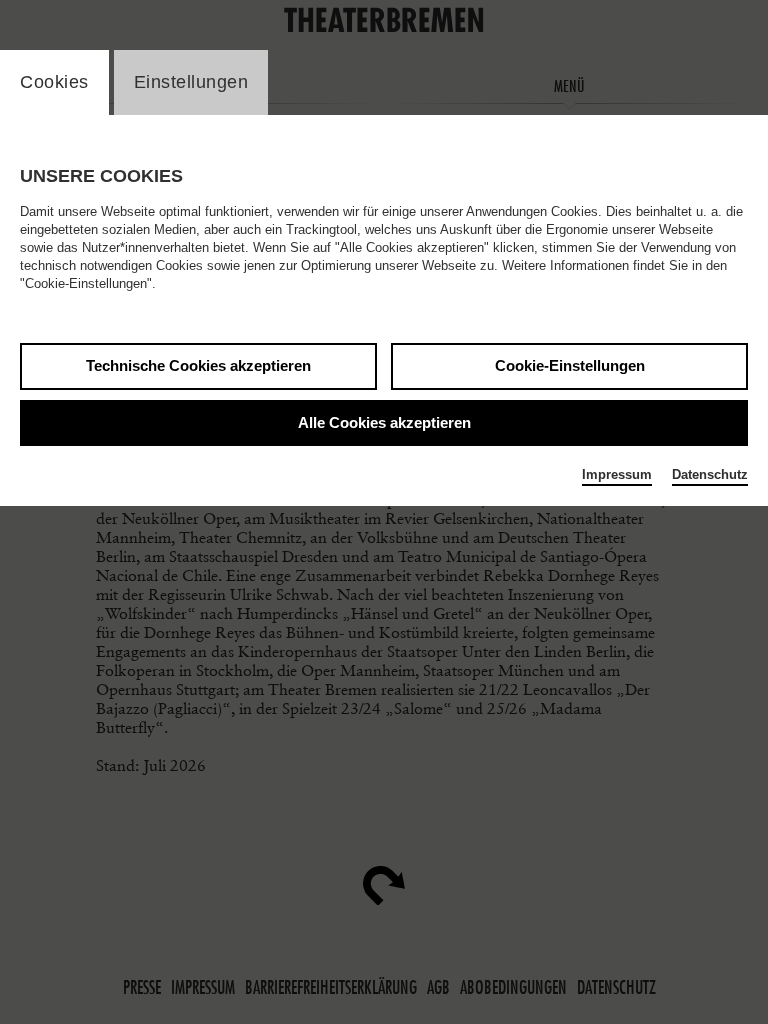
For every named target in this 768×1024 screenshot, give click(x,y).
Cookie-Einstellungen (570, 365)
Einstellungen (191, 82)
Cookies (54, 82)
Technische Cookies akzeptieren (198, 365)
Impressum (617, 474)
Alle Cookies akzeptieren (384, 422)
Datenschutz (710, 474)
